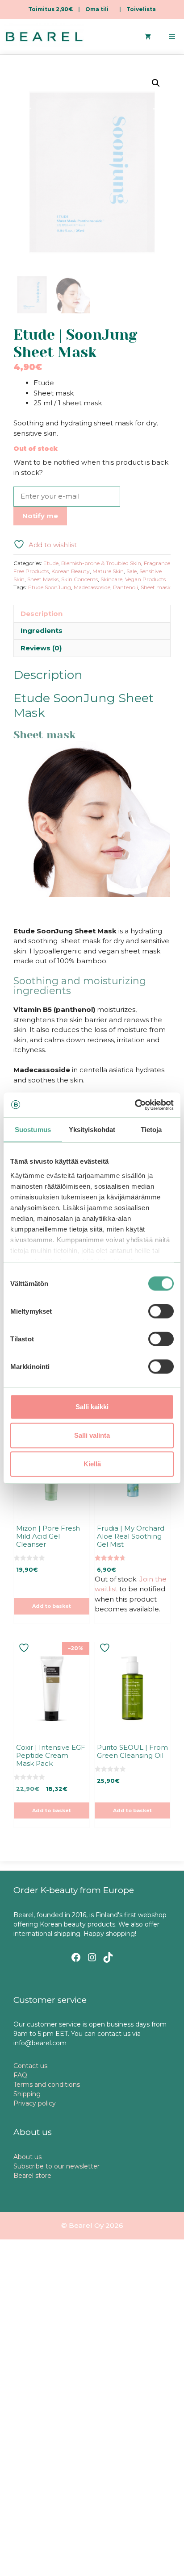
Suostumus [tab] (33, 1130)
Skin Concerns (79, 579)
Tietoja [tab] (151, 1130)
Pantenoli (125, 587)
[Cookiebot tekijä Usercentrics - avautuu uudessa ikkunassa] (135, 1105)
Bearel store (32, 2176)
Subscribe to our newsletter (56, 2166)
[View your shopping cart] (148, 37)
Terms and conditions (47, 2085)
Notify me (40, 516)
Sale (132, 571)
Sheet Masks (43, 579)
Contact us (30, 2066)
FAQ (20, 2075)
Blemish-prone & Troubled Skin (101, 563)
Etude (51, 563)
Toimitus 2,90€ (50, 9)
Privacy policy (35, 2103)
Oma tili (97, 9)
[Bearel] (44, 37)
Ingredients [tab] (42, 630)
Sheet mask (156, 587)
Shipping (27, 2094)
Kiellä (92, 1464)
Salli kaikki (92, 1407)
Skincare (111, 579)
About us (27, 2157)
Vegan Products (145, 579)
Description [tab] (42, 614)
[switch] (161, 1311)
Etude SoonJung (50, 587)
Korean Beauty (71, 571)
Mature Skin (108, 571)
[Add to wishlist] (25, 1648)
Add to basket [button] (52, 1606)
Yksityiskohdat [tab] (92, 1130)
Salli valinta (92, 1435)
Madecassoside (92, 587)
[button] (156, 83)
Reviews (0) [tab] (41, 648)
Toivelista (141, 9)
